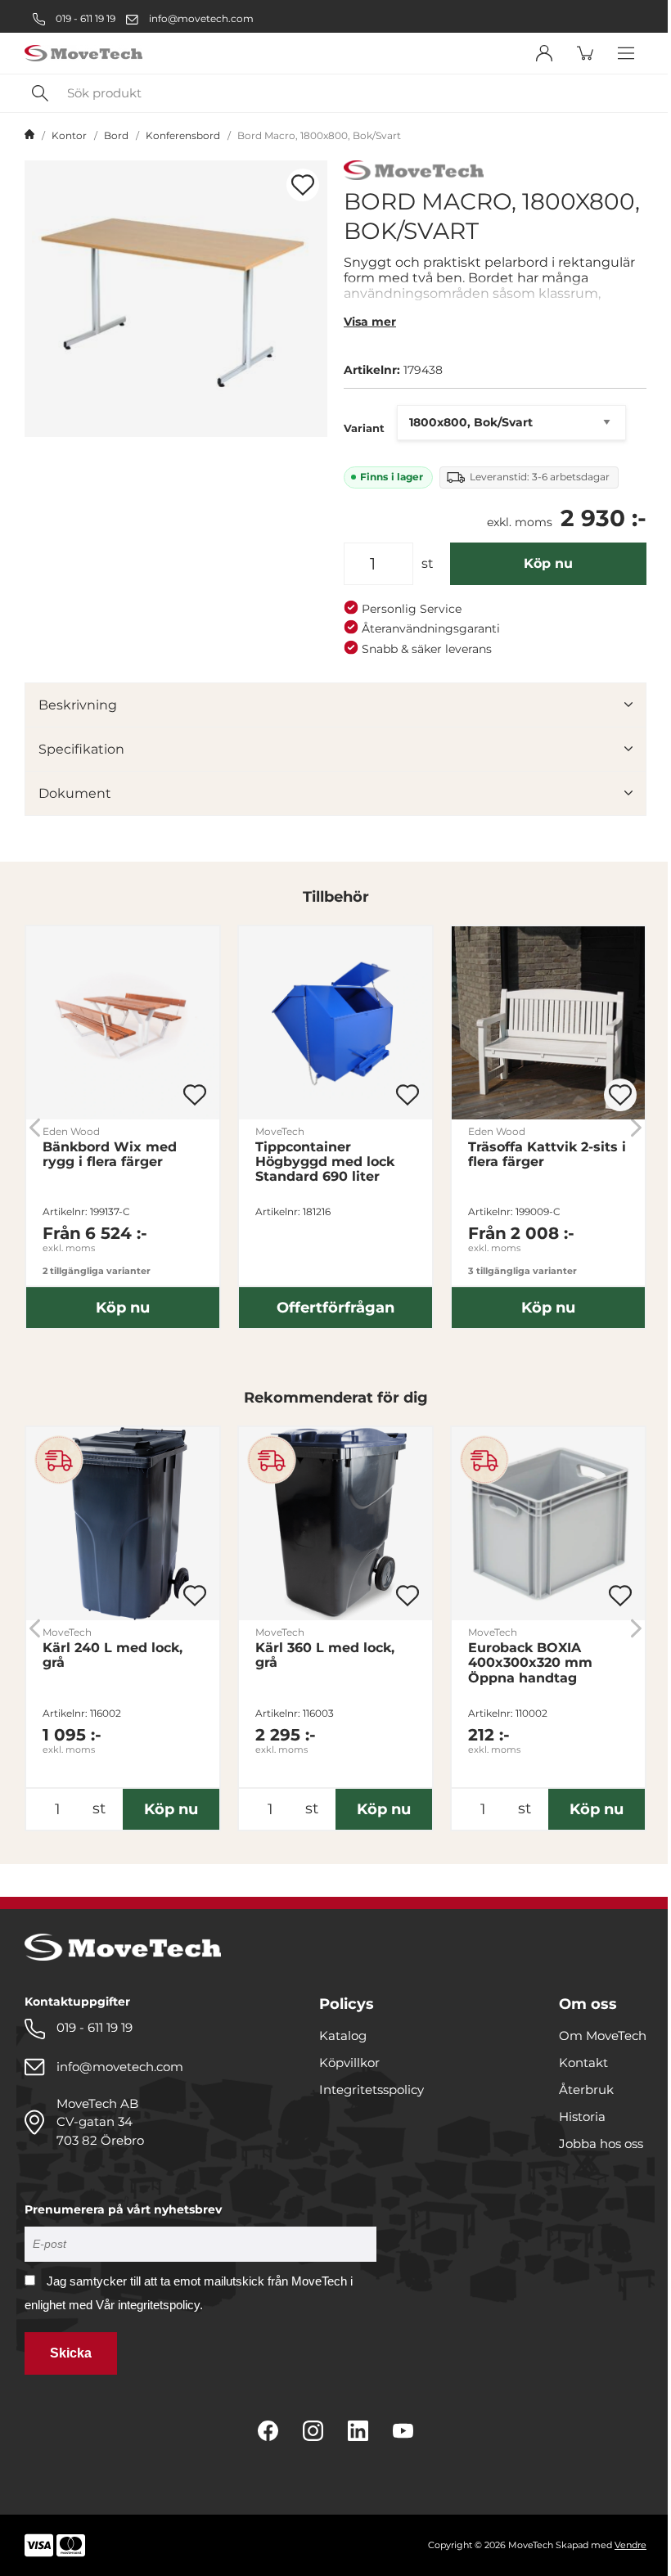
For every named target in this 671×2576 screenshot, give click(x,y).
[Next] (636, 1127)
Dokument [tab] (75, 793)
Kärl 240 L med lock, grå (113, 1655)
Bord (116, 135)
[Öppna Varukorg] (585, 53)
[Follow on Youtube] (403, 2431)
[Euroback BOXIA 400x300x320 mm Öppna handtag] (548, 1524)
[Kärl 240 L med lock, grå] (123, 1524)
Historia (582, 2117)
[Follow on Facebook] (268, 2431)
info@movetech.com (201, 18)
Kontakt (583, 2063)
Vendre (630, 2545)
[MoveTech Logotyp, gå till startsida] (83, 54)
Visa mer (370, 322)
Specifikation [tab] (81, 749)
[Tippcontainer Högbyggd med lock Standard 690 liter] (335, 1023)
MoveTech (280, 1131)
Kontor (69, 135)
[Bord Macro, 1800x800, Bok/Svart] (176, 299)
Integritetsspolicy (372, 2090)
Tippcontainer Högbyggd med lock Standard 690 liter (325, 1162)
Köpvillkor (349, 2063)
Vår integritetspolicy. (149, 2305)
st (428, 563)
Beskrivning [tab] (78, 705)
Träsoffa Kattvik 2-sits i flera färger (547, 1155)
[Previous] (35, 1127)
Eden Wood (71, 1131)
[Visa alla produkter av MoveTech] (414, 172)
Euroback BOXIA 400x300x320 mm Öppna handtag (530, 1663)
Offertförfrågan (335, 1308)
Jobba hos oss (601, 2144)
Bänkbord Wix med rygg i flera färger (110, 1155)
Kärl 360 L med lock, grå (325, 1655)
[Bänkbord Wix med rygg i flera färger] (123, 1023)
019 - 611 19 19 (84, 18)
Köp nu (548, 563)
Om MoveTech (603, 2036)
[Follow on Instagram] (313, 2431)
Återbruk (586, 2090)
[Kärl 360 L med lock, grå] (335, 1524)
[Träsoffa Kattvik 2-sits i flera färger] (548, 1023)
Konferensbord (183, 135)
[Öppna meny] (626, 53)
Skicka (71, 2353)
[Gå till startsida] (29, 136)
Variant (364, 428)
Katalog (343, 2036)
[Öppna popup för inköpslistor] (303, 185)
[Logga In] (544, 53)
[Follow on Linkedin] (358, 2431)
